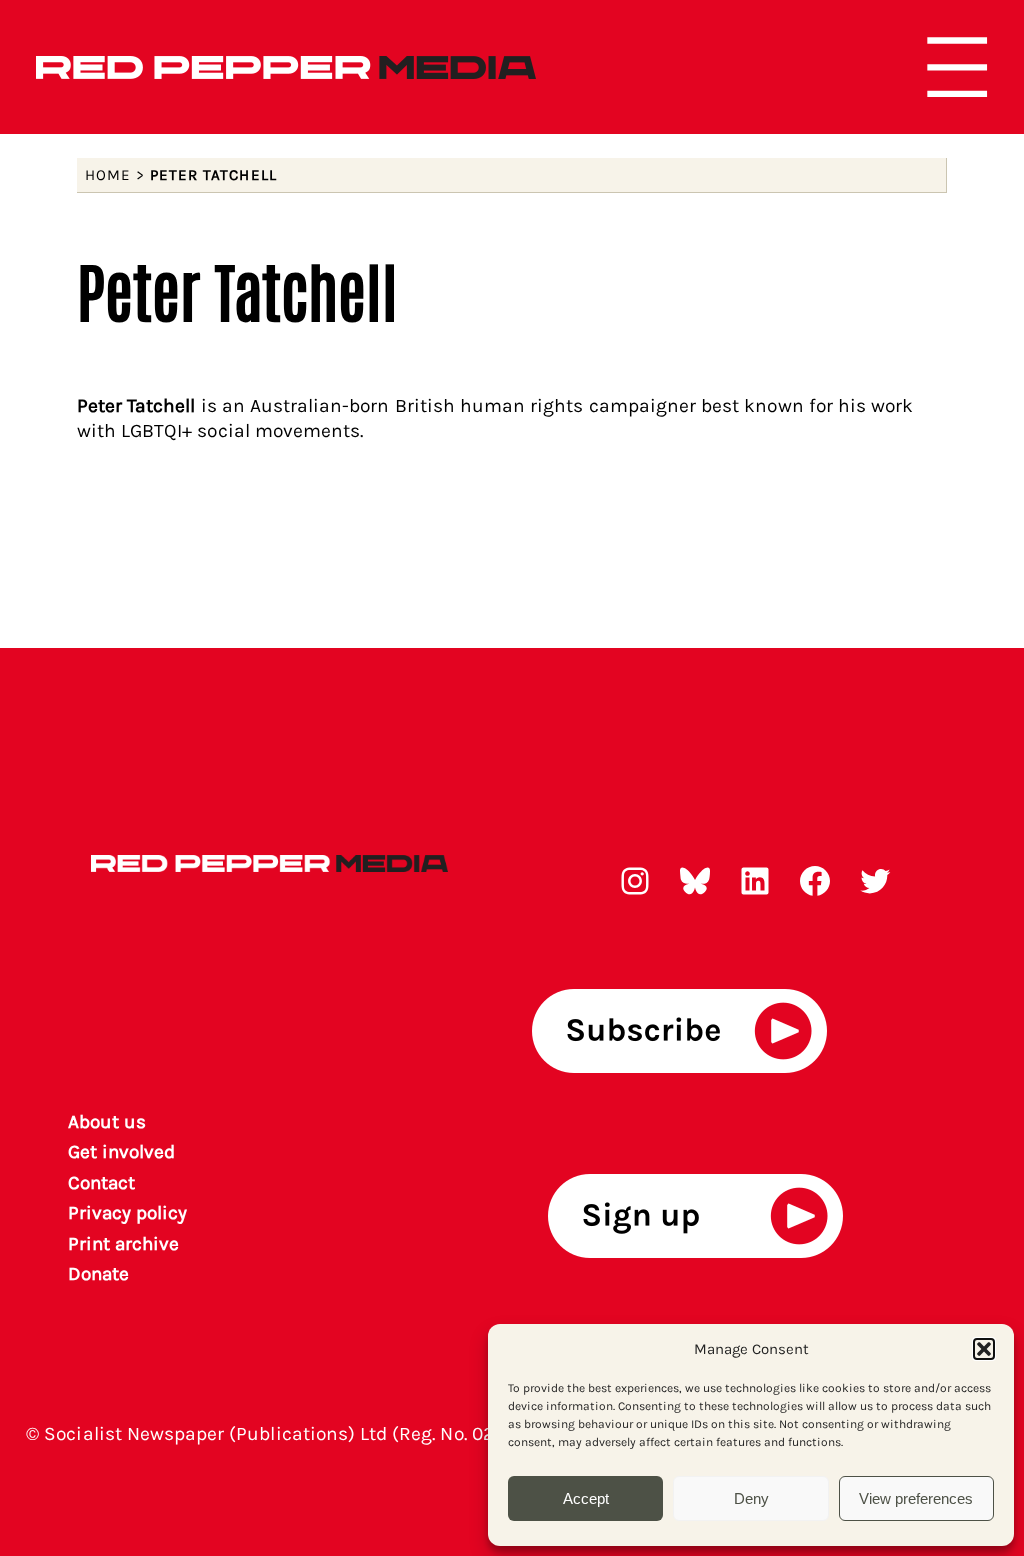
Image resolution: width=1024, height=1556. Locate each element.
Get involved (122, 1152)
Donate (98, 1274)
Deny (751, 1498)
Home (108, 175)
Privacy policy (128, 1213)
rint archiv (124, 1244)
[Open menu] (957, 67)
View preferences (916, 1498)
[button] (984, 1349)
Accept (586, 1498)
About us (107, 1122)
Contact (101, 1183)
